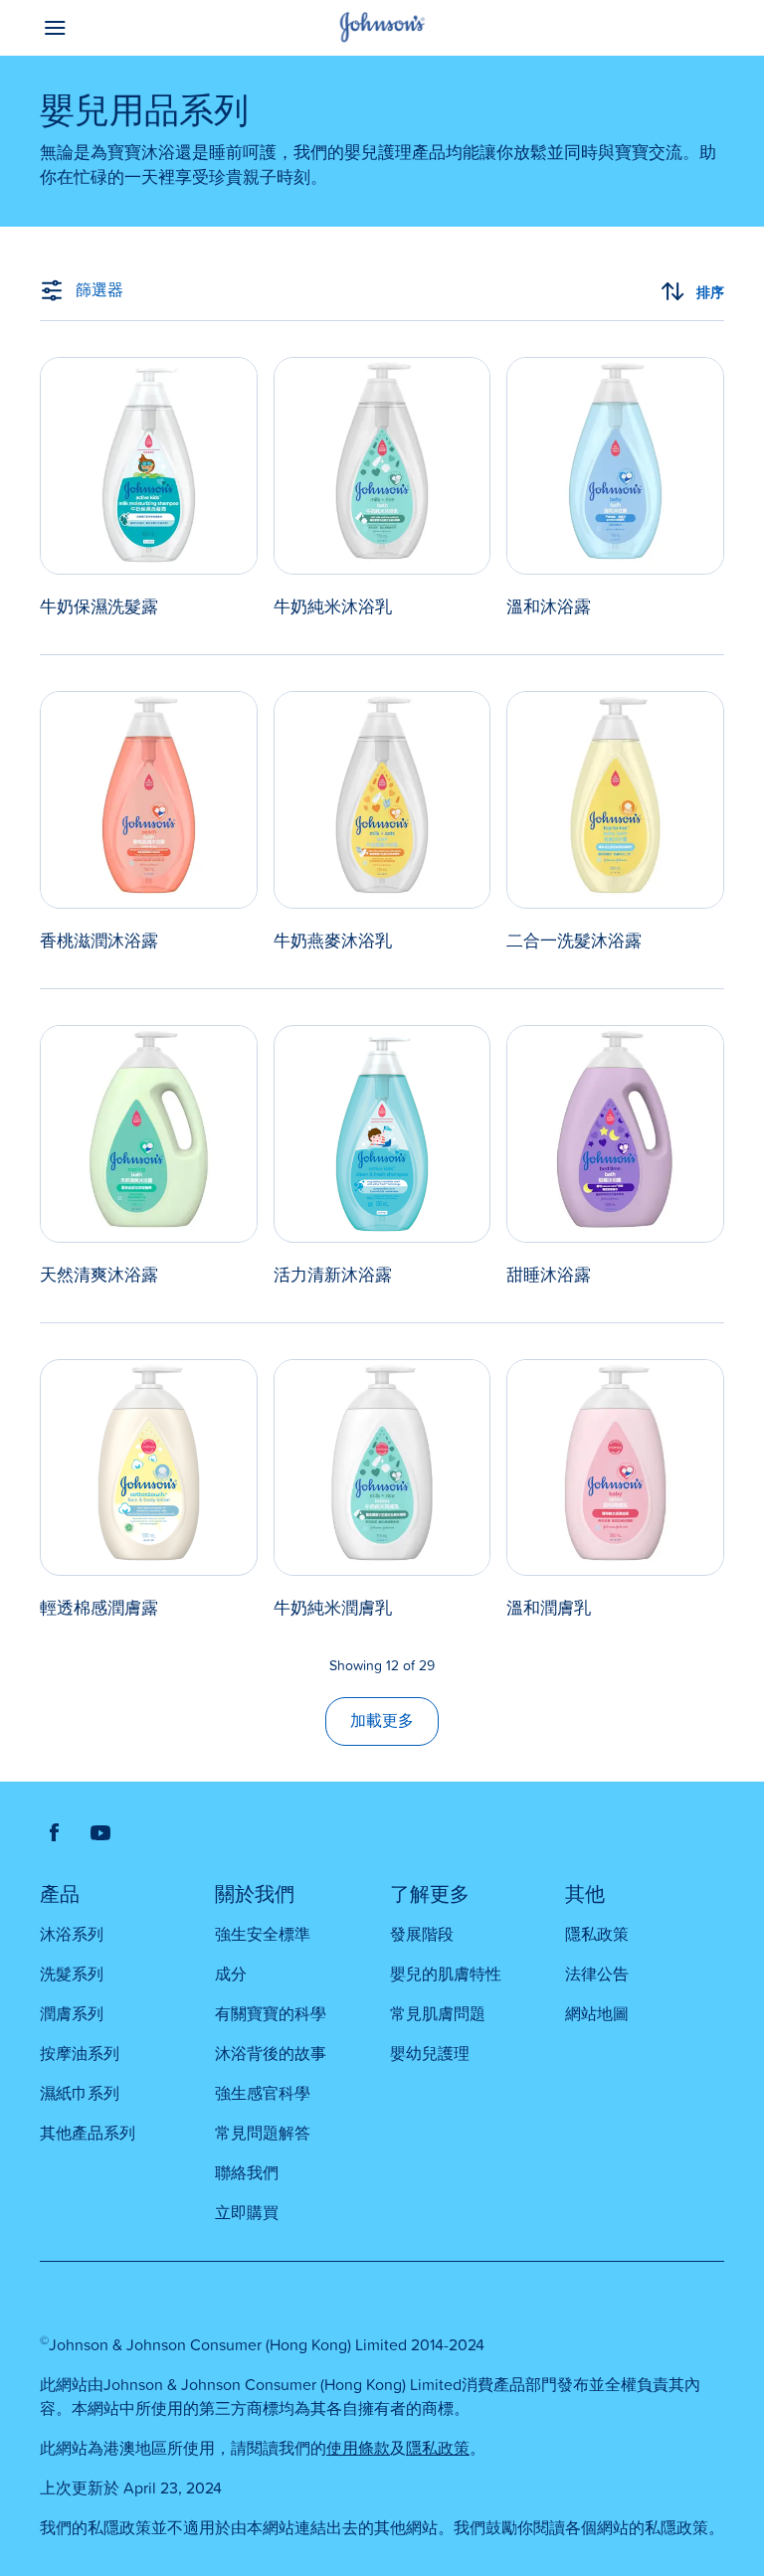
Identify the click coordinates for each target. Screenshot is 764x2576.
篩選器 (99, 290)
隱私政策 (438, 2449)
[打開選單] (125, 28)
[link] (149, 488)
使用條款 (358, 2449)
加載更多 (382, 1721)
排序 (710, 292)
